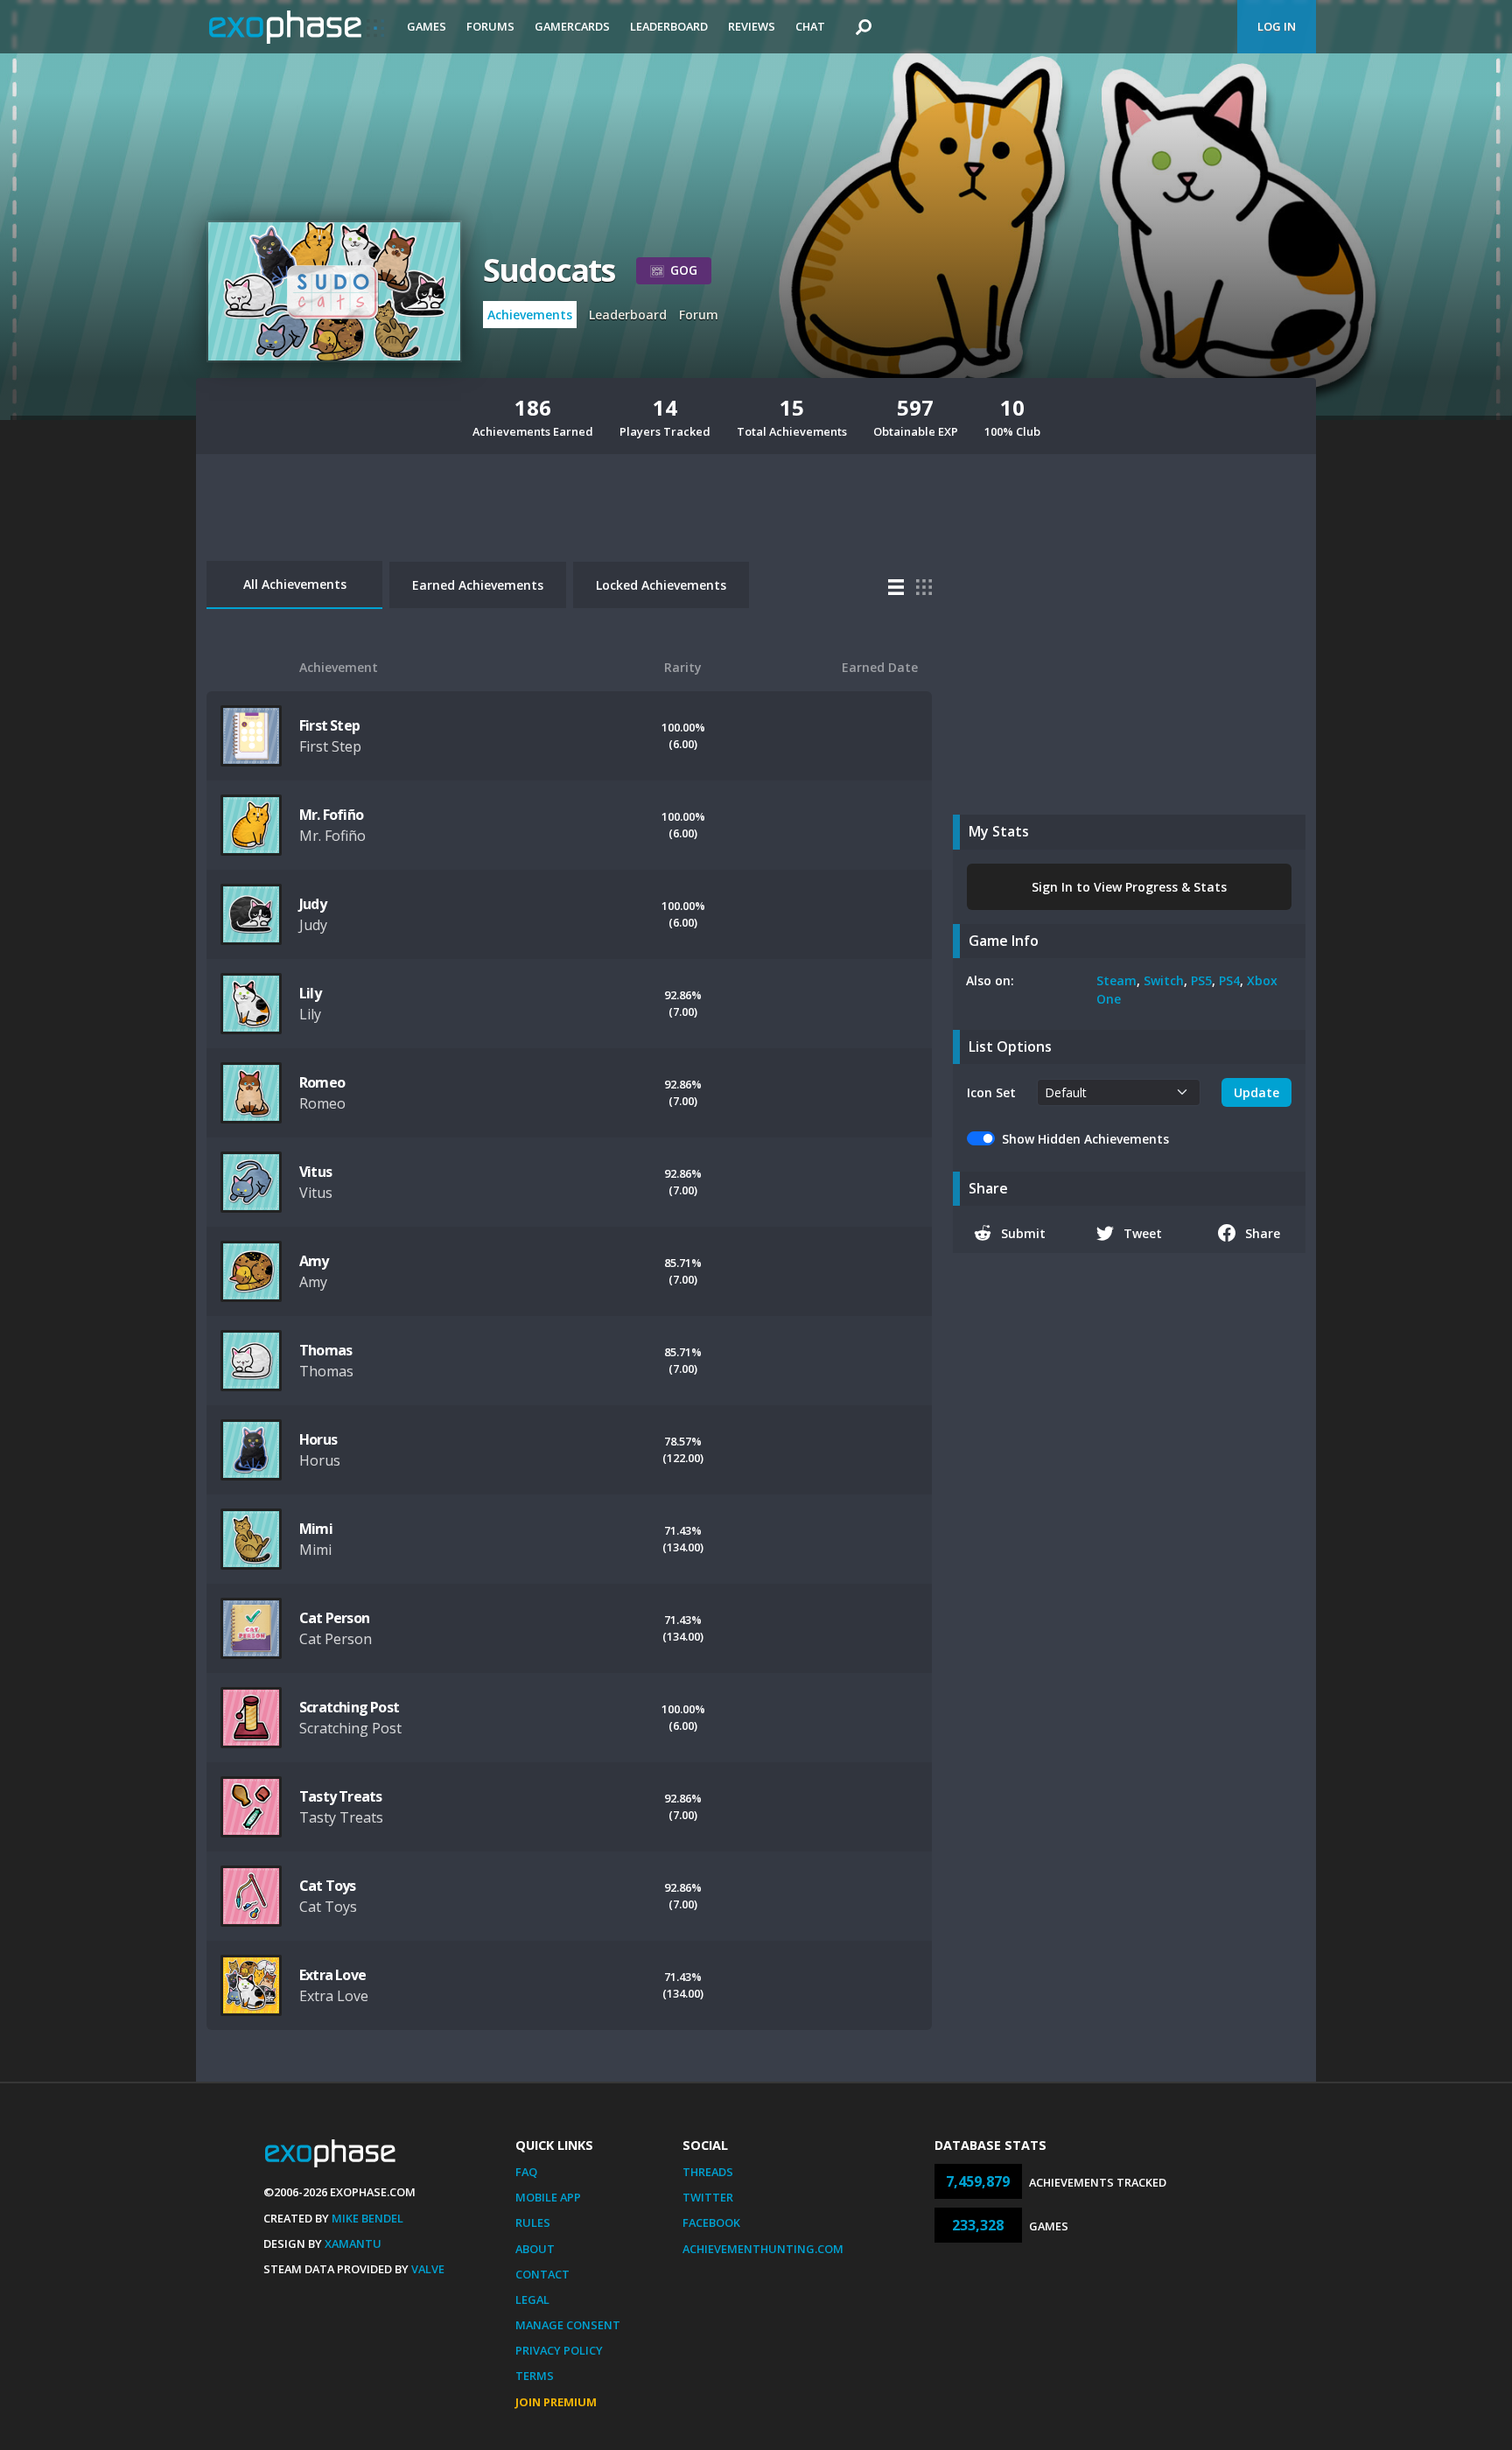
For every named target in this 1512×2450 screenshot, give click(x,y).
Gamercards (572, 26)
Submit (1023, 1233)
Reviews (752, 26)
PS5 (1201, 980)
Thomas (325, 1350)
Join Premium (556, 2402)
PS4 (1229, 980)
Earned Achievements (478, 585)
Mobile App (548, 2197)
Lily (310, 993)
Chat (810, 26)
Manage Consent (568, 2325)
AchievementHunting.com (763, 2249)
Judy (313, 904)
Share (1263, 1233)
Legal (532, 2299)
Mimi (316, 1529)
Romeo (322, 1082)
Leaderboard (669, 26)
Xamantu (353, 2243)
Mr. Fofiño (331, 815)
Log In (1277, 26)
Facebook (711, 2222)
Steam (1116, 980)
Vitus (315, 1172)
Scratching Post (349, 1707)
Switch (1164, 980)
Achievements (530, 315)
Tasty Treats (340, 1796)
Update (1256, 1092)
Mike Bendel (367, 2218)
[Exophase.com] (297, 27)
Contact (542, 2274)
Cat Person (334, 1618)
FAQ (526, 2172)
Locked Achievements (661, 585)
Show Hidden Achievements (1085, 1139)
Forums (490, 26)
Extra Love (332, 1975)
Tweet (1143, 1233)
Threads (708, 2172)
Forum (699, 315)
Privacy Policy (559, 2350)
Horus (318, 1439)
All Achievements (295, 584)
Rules (533, 2222)
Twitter (708, 2197)
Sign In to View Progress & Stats (1129, 887)
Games (427, 26)
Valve (428, 2269)
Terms (535, 2376)
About (535, 2249)
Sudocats (549, 270)
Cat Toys (328, 1886)
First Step (329, 725)
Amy (314, 1261)
